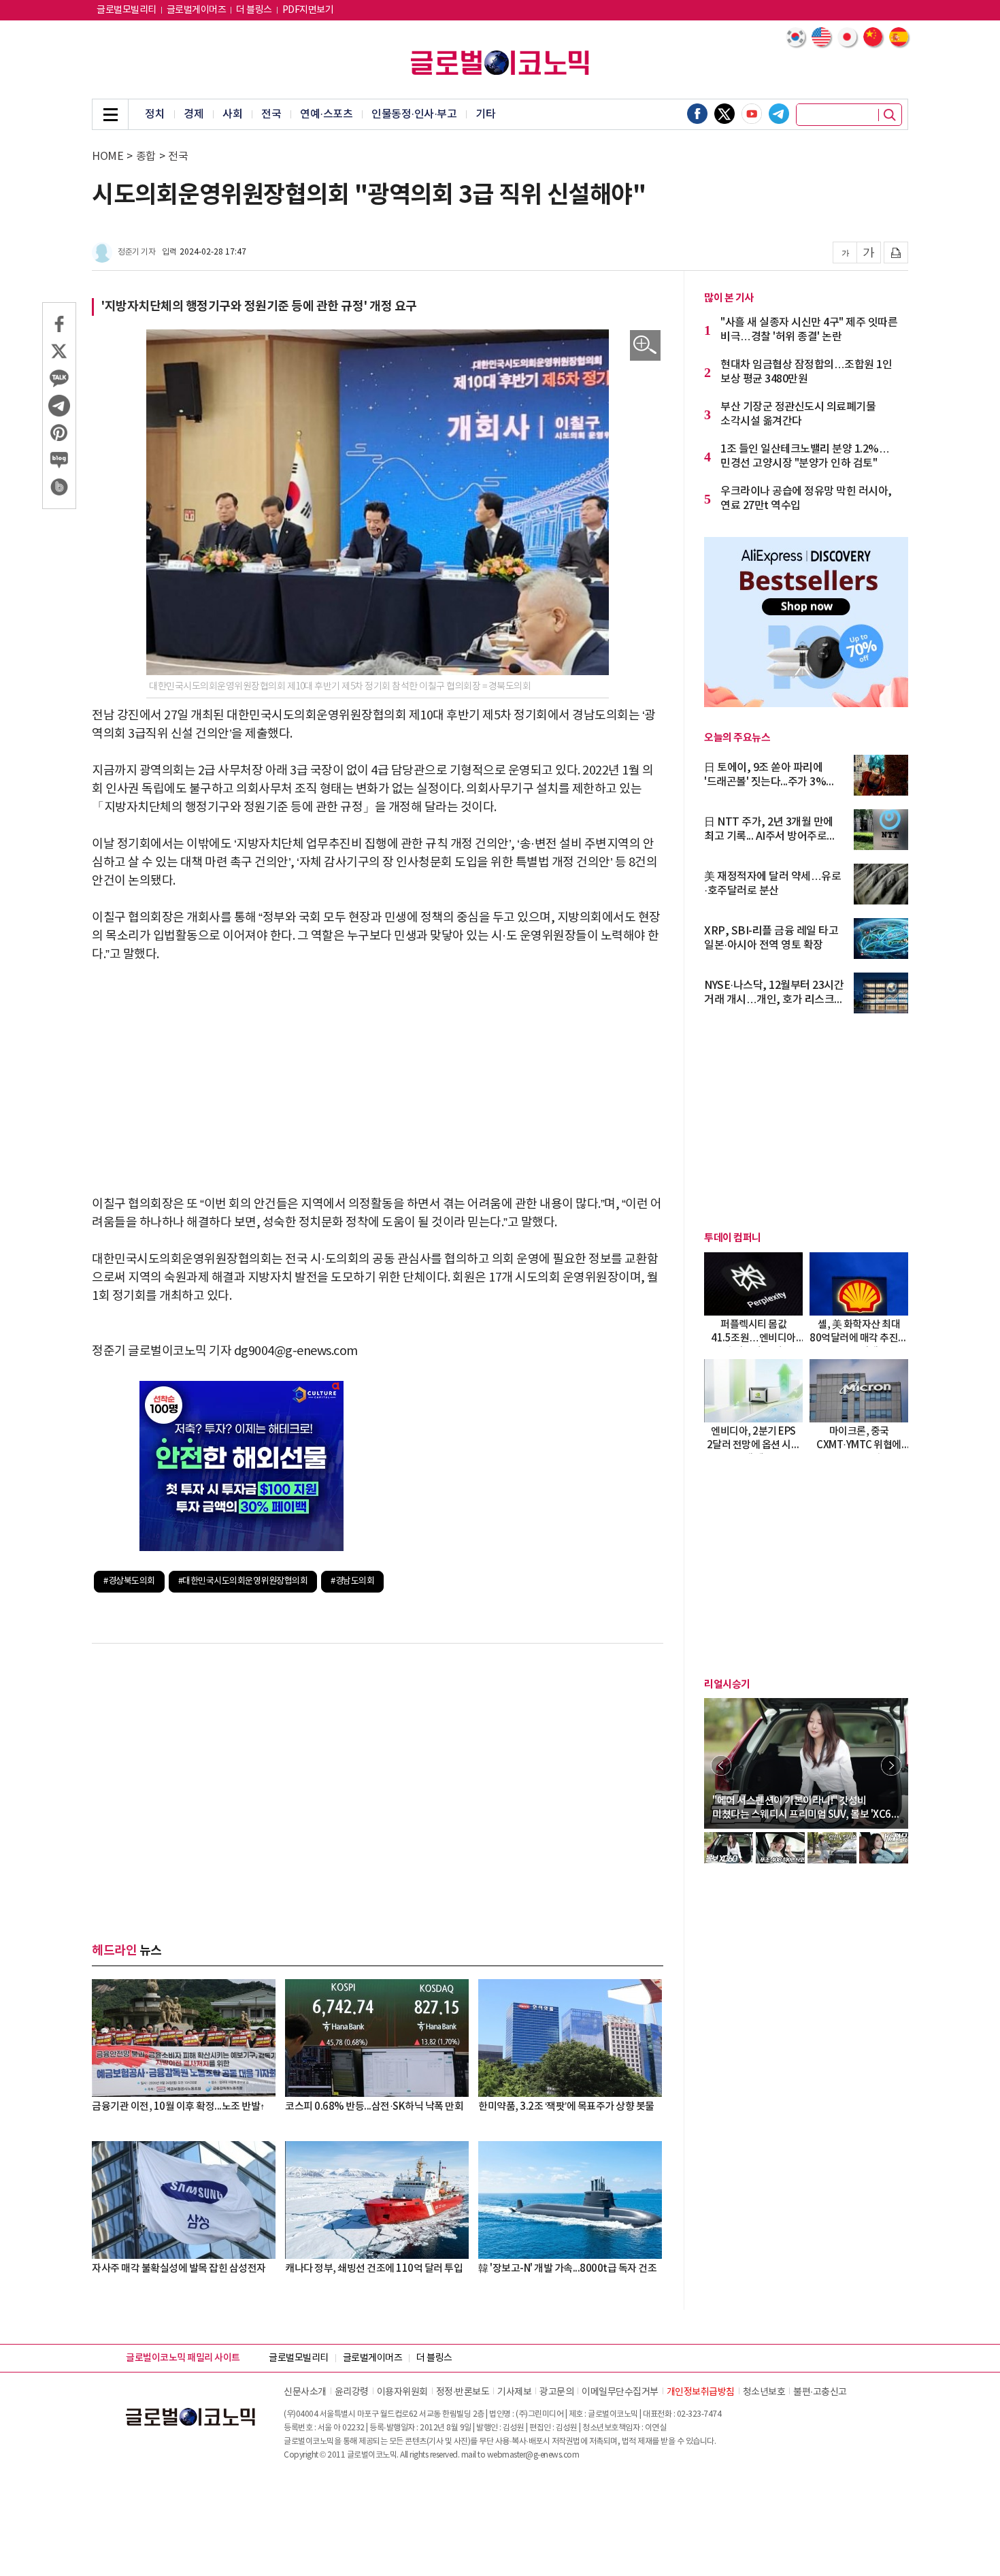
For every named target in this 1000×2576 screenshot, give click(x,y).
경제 (194, 114)
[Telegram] (779, 114)
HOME (107, 157)
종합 (146, 157)
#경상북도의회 (129, 1581)
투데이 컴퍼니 (733, 1238)
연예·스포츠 (326, 114)
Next (891, 1765)
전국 (271, 114)
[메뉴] (110, 114)
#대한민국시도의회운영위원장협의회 (243, 1581)
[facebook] (697, 114)
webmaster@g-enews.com (533, 2455)
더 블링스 (254, 10)
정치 (155, 114)
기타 (485, 114)
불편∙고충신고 (820, 2392)
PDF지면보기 (308, 10)
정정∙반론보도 (463, 2392)
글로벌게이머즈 (197, 10)
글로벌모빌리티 (127, 10)
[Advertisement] (378, 1079)
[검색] (890, 115)
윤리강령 (352, 2392)
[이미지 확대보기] (645, 345)
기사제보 (514, 2392)
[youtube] (752, 114)
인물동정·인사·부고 (414, 114)
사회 (232, 114)
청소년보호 (764, 2392)
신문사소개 (305, 2392)
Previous (721, 1765)
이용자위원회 (402, 2392)
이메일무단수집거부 (620, 2392)
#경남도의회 (352, 1581)
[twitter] (724, 114)
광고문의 (556, 2392)
